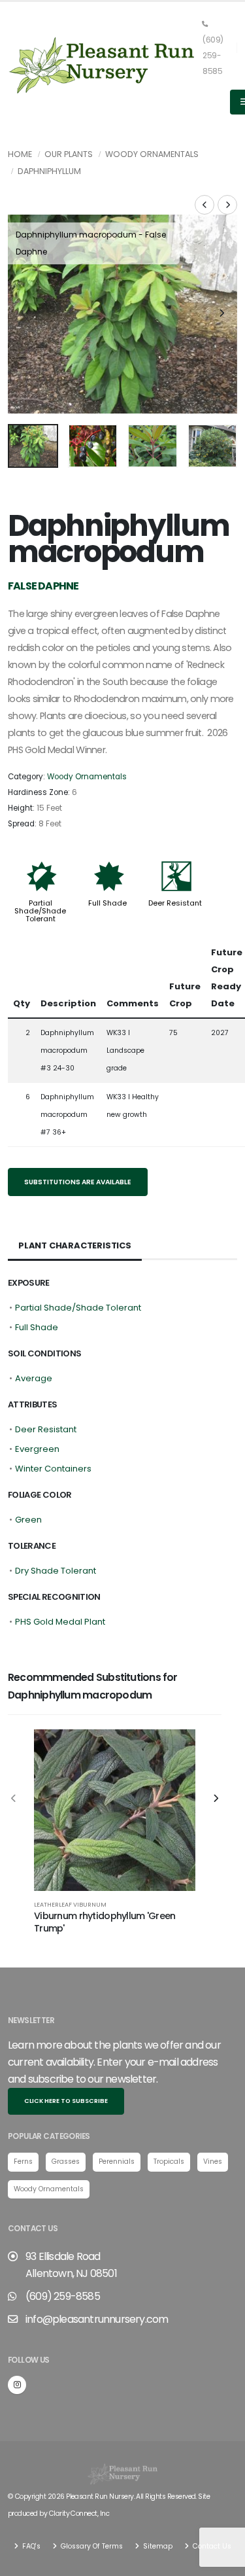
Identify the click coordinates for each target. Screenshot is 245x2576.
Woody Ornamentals (152, 154)
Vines (213, 2161)
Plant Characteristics (75, 1245)
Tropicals (169, 2161)
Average (34, 1378)
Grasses (66, 2161)
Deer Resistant (175, 903)
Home (20, 154)
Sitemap (157, 2546)
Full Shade (107, 903)
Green (28, 1520)
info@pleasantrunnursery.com (97, 2319)
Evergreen (37, 1449)
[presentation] (24, 314)
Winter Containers (53, 1469)
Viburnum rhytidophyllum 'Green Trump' (105, 1922)
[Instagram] (17, 2385)
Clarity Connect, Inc (79, 2514)
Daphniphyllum (49, 171)
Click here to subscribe (66, 2101)
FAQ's (30, 2546)
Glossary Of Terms (91, 2546)
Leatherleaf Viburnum (70, 1904)
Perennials (117, 2161)
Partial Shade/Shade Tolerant (40, 911)
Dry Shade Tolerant (56, 1571)
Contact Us (211, 2546)
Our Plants (69, 154)
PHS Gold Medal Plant (60, 1622)
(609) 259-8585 (213, 56)
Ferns (23, 2161)
